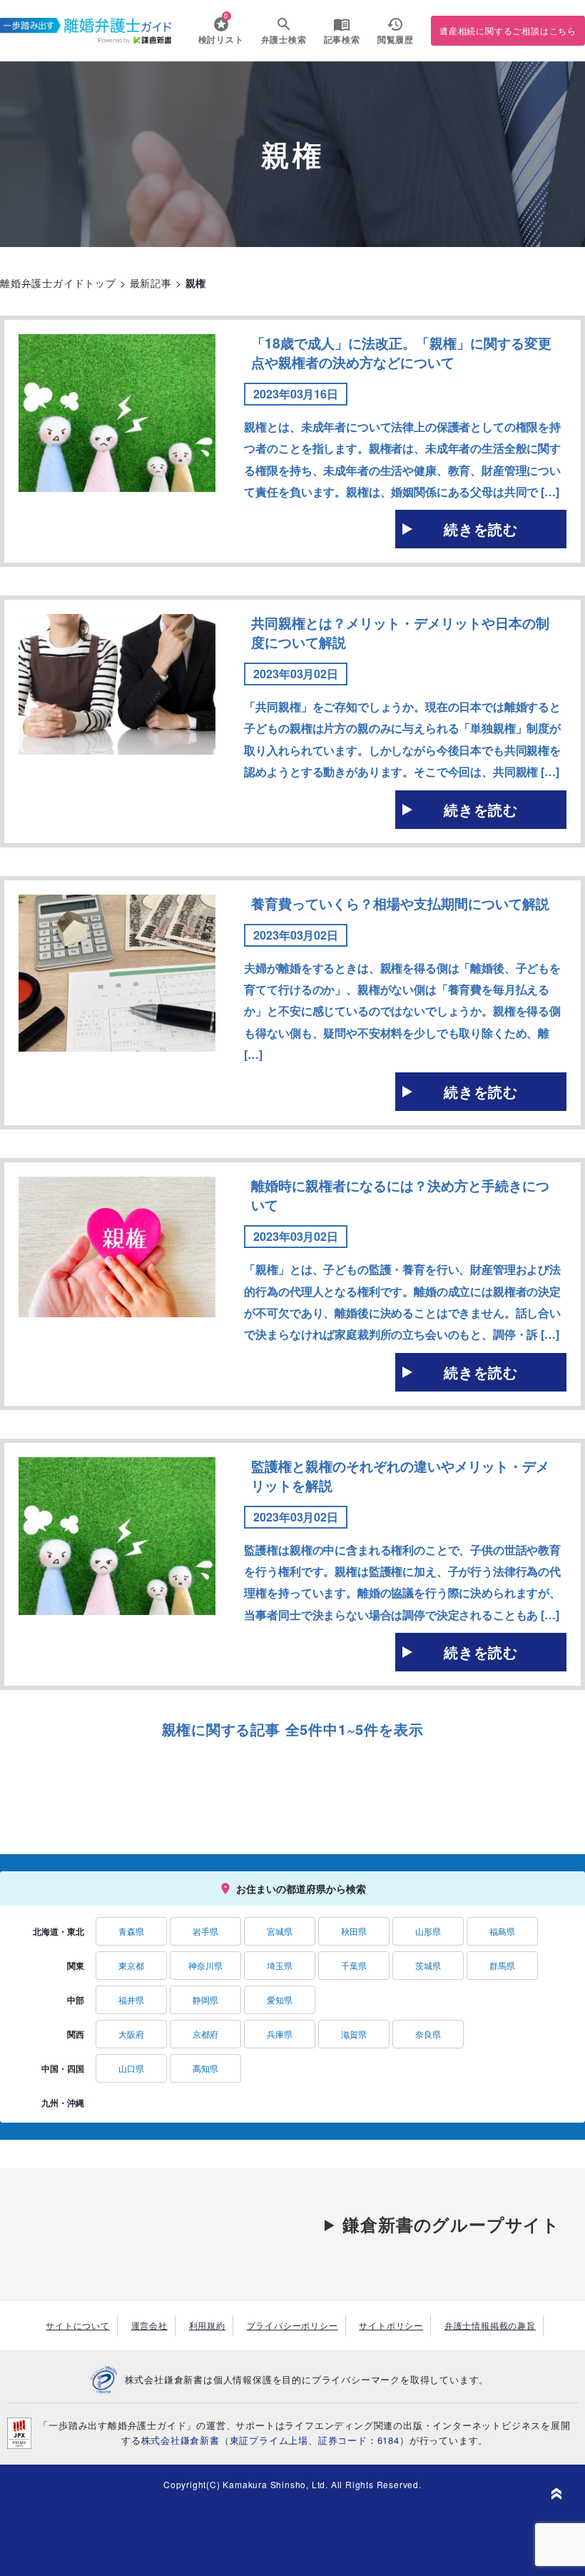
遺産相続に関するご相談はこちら (508, 30)
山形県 (428, 1931)
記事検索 (342, 39)
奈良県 (428, 2034)
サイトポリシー (391, 2325)
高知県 (205, 2068)
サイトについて (78, 2325)
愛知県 (280, 1999)
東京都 (131, 1965)
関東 (76, 1966)
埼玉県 (280, 1965)
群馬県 (502, 1965)
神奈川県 (205, 1965)
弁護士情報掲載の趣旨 (490, 2325)
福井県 (131, 1999)
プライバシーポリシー (292, 2325)
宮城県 (280, 1931)
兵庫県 (280, 2034)
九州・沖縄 (63, 2103)
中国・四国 (63, 2068)
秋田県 (354, 1931)
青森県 (131, 1931)
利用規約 (207, 2325)
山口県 (131, 2068)
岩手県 (205, 1931)
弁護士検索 (284, 39)
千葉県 (354, 1965)
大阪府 (131, 2034)
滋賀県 (354, 2034)
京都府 (205, 2034)
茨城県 (428, 1965)
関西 (76, 2034)
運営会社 (149, 2325)
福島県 (502, 1931)
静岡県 (205, 1999)
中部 (76, 2000)
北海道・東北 (58, 1931)
